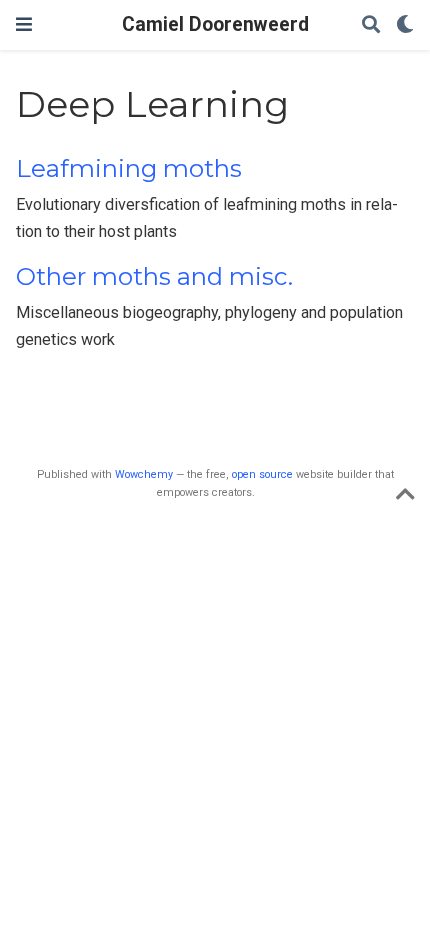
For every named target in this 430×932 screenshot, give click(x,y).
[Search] (371, 25)
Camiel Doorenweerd (215, 24)
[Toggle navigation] (24, 24)
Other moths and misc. (154, 276)
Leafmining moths (129, 168)
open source (262, 474)
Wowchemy (144, 474)
